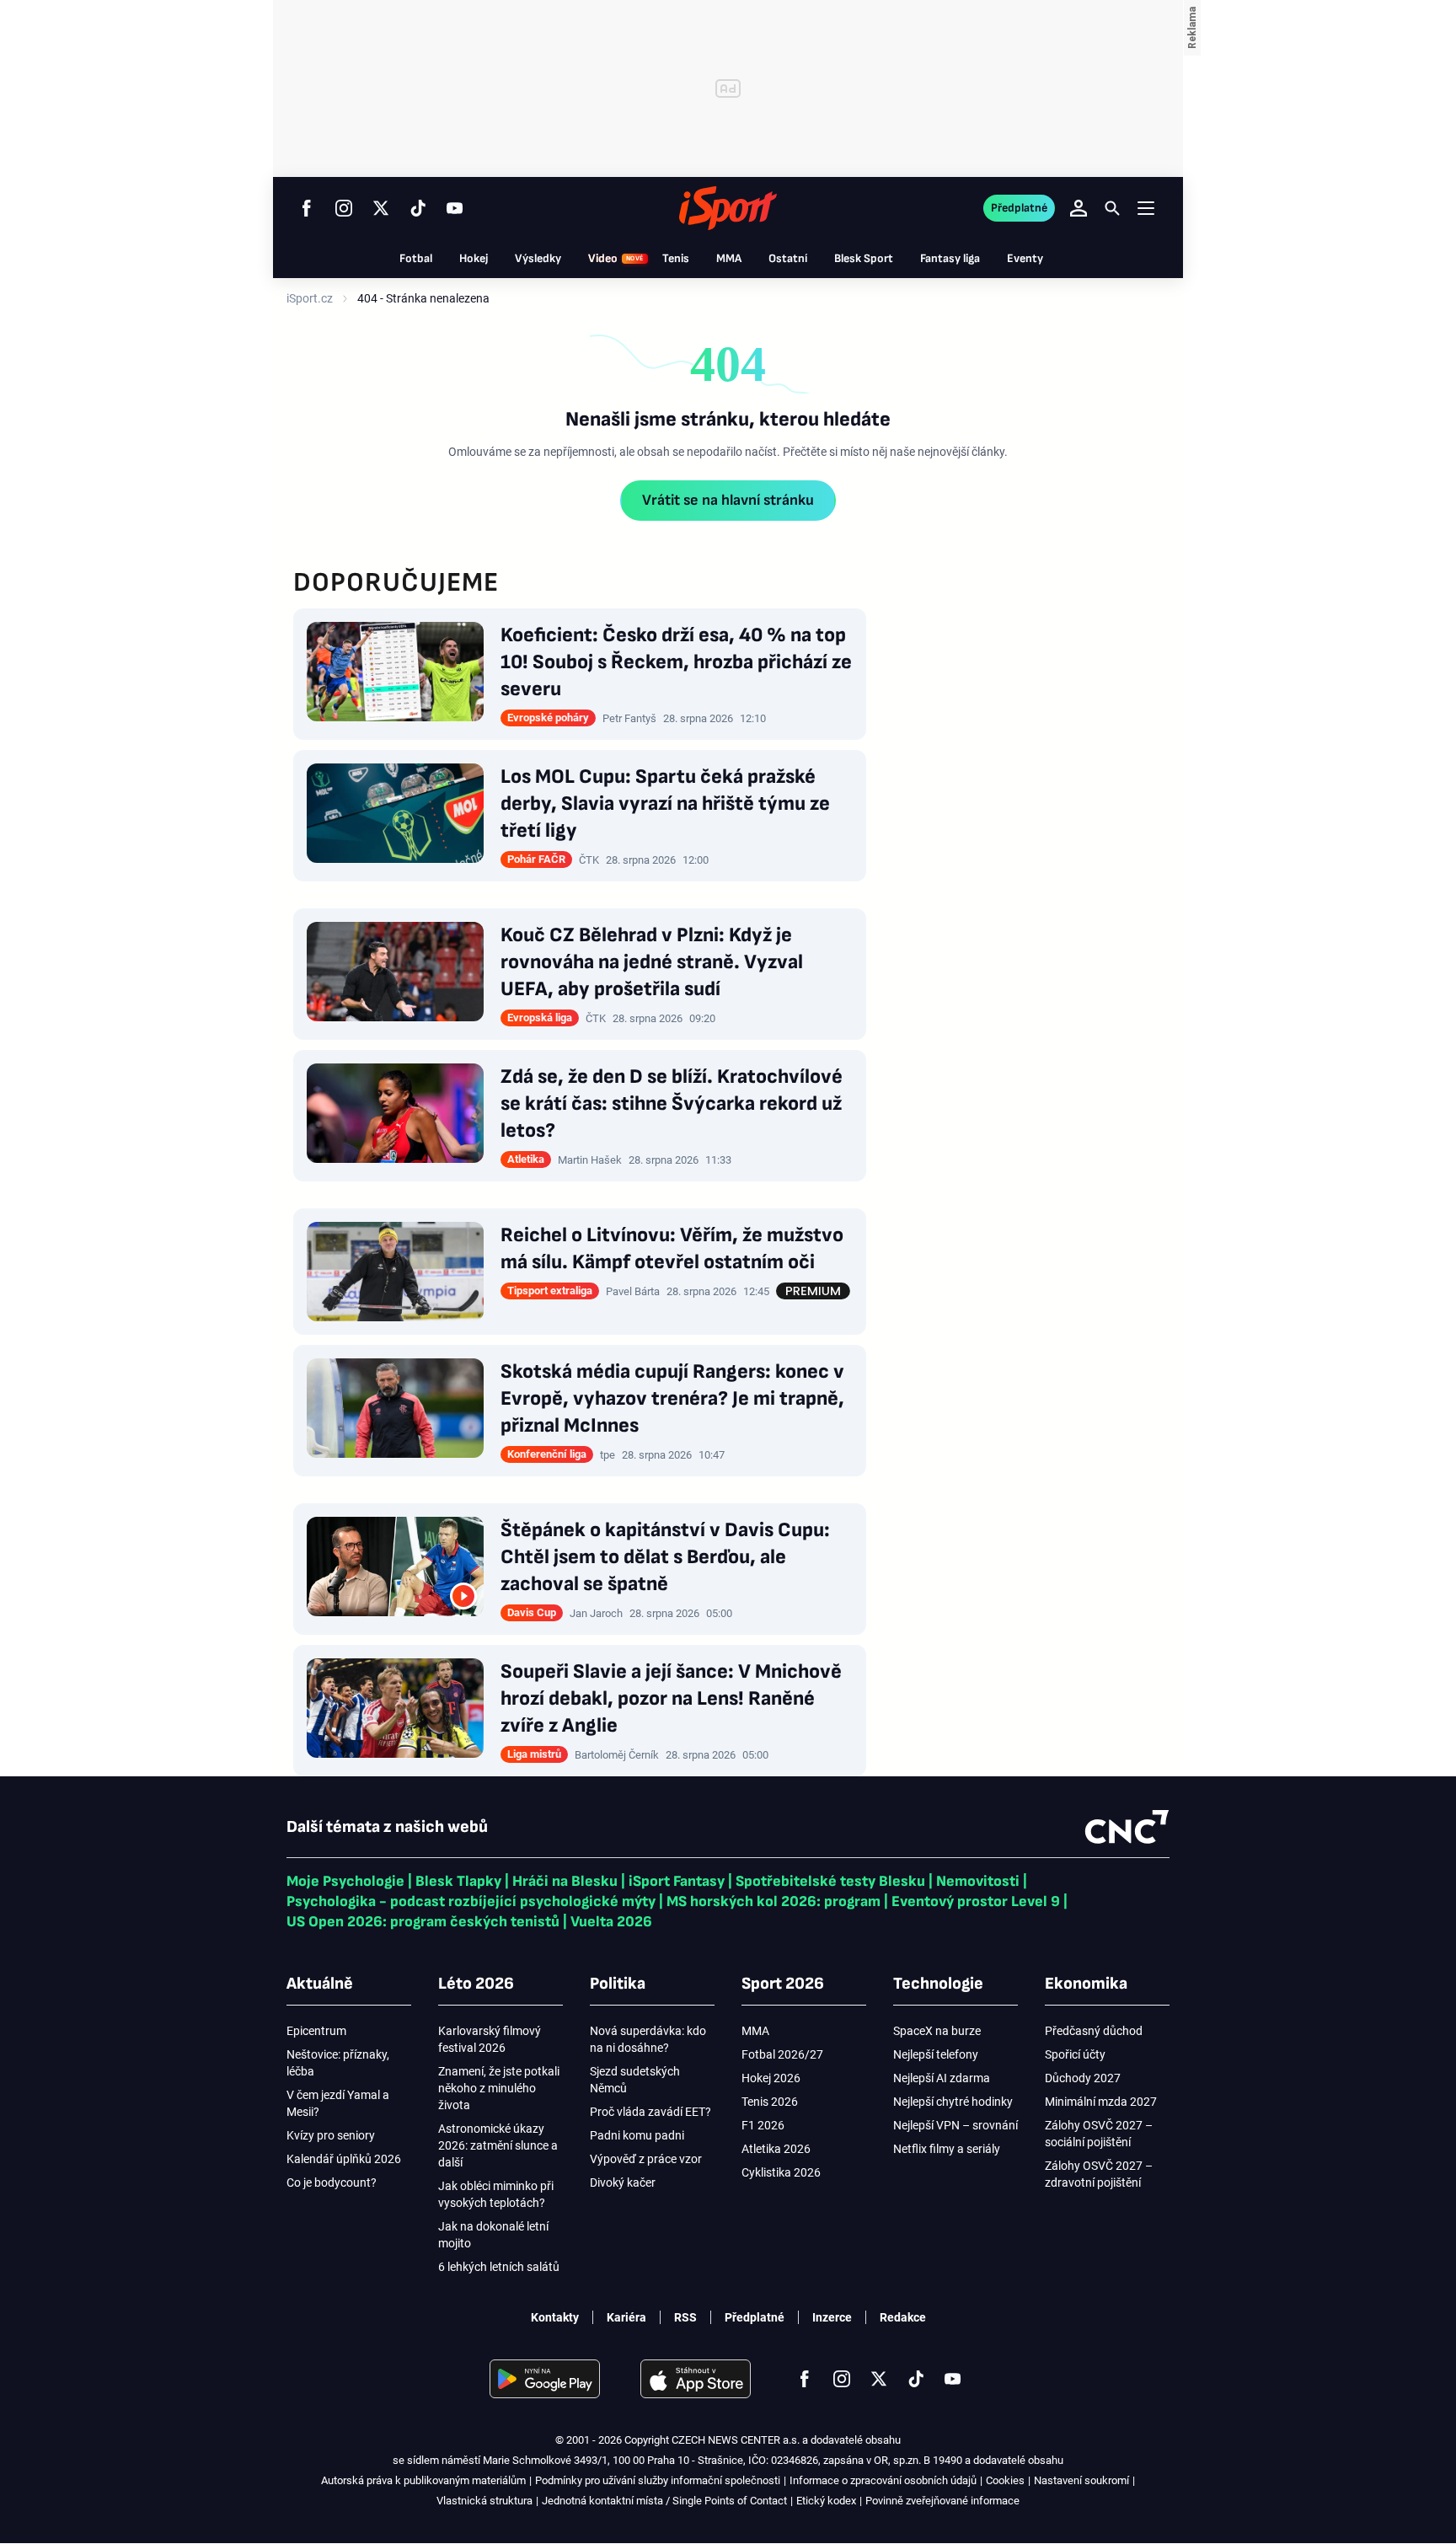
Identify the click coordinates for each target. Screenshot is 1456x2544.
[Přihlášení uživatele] (1079, 208)
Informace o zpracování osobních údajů (883, 2480)
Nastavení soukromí (1081, 2480)
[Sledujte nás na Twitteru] (381, 208)
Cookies (1005, 2480)
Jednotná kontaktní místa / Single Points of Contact (664, 2501)
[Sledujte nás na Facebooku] (307, 208)
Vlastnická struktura (484, 2501)
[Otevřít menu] (1146, 208)
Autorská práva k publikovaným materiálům (423, 2480)
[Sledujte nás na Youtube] (455, 208)
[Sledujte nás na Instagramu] (344, 208)
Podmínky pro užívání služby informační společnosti (658, 2480)
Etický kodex (826, 2501)
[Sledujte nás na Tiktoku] (418, 208)
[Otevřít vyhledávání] (1112, 208)
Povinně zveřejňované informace (942, 2501)
